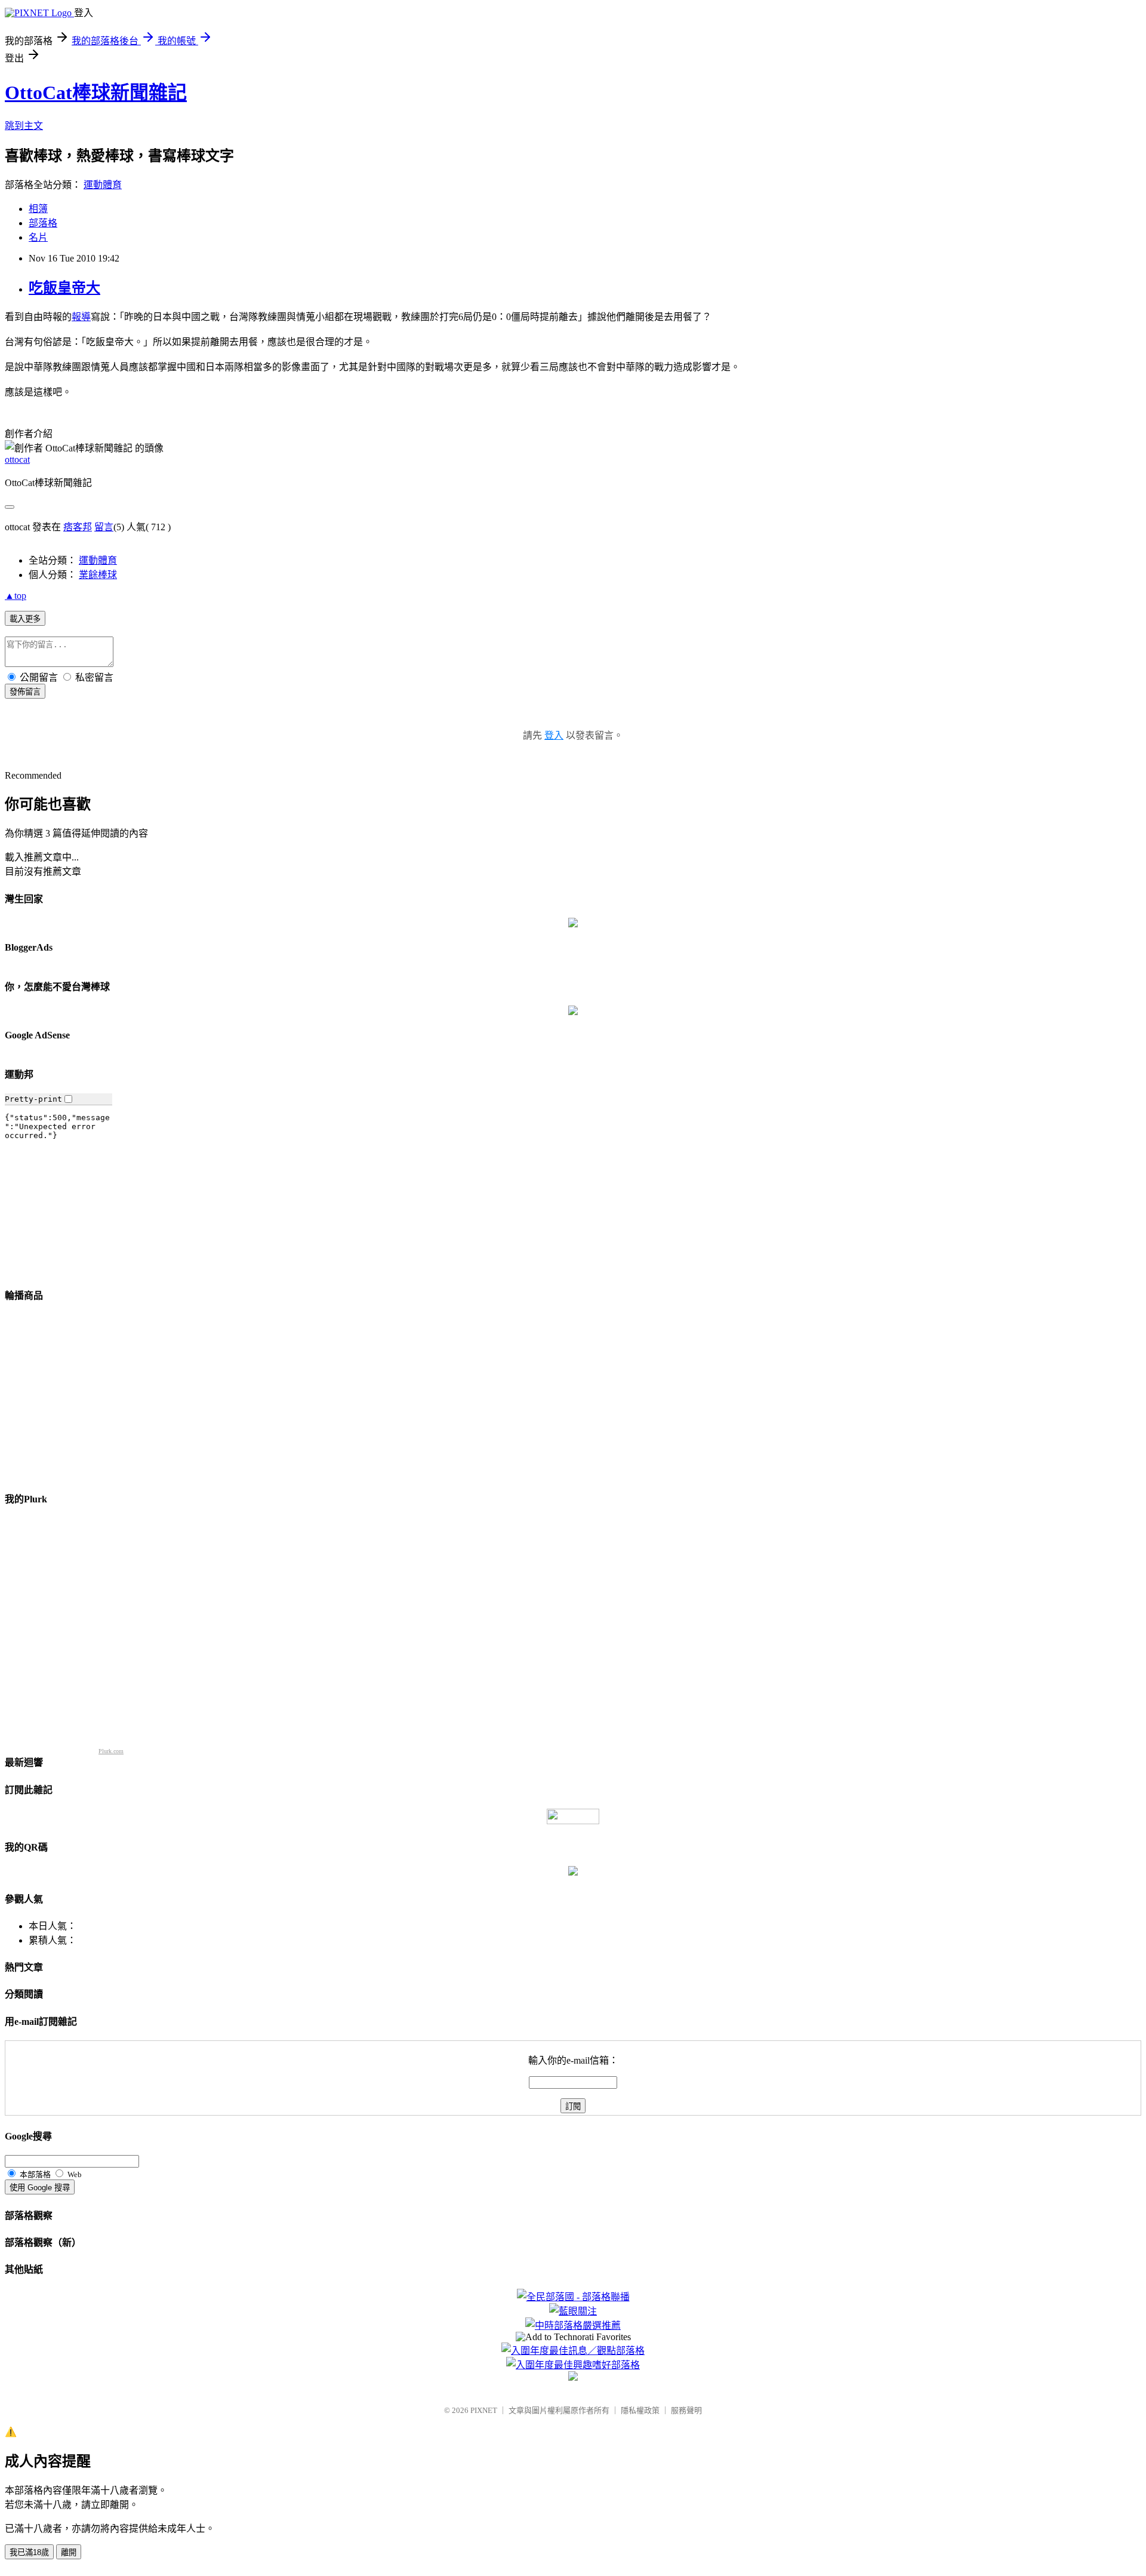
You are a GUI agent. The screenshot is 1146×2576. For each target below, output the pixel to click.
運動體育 (103, 185)
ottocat (17, 459)
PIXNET (484, 2410)
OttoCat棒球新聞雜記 (96, 93)
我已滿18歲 (29, 2552)
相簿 (38, 209)
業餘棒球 (98, 575)
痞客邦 (78, 527)
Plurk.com (111, 1751)
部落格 (43, 223)
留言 (104, 527)
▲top (16, 596)
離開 (69, 2552)
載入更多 (25, 619)
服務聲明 (686, 2410)
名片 (38, 237)
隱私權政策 (640, 2410)
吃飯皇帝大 (64, 288)
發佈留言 (25, 692)
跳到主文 (24, 126)
